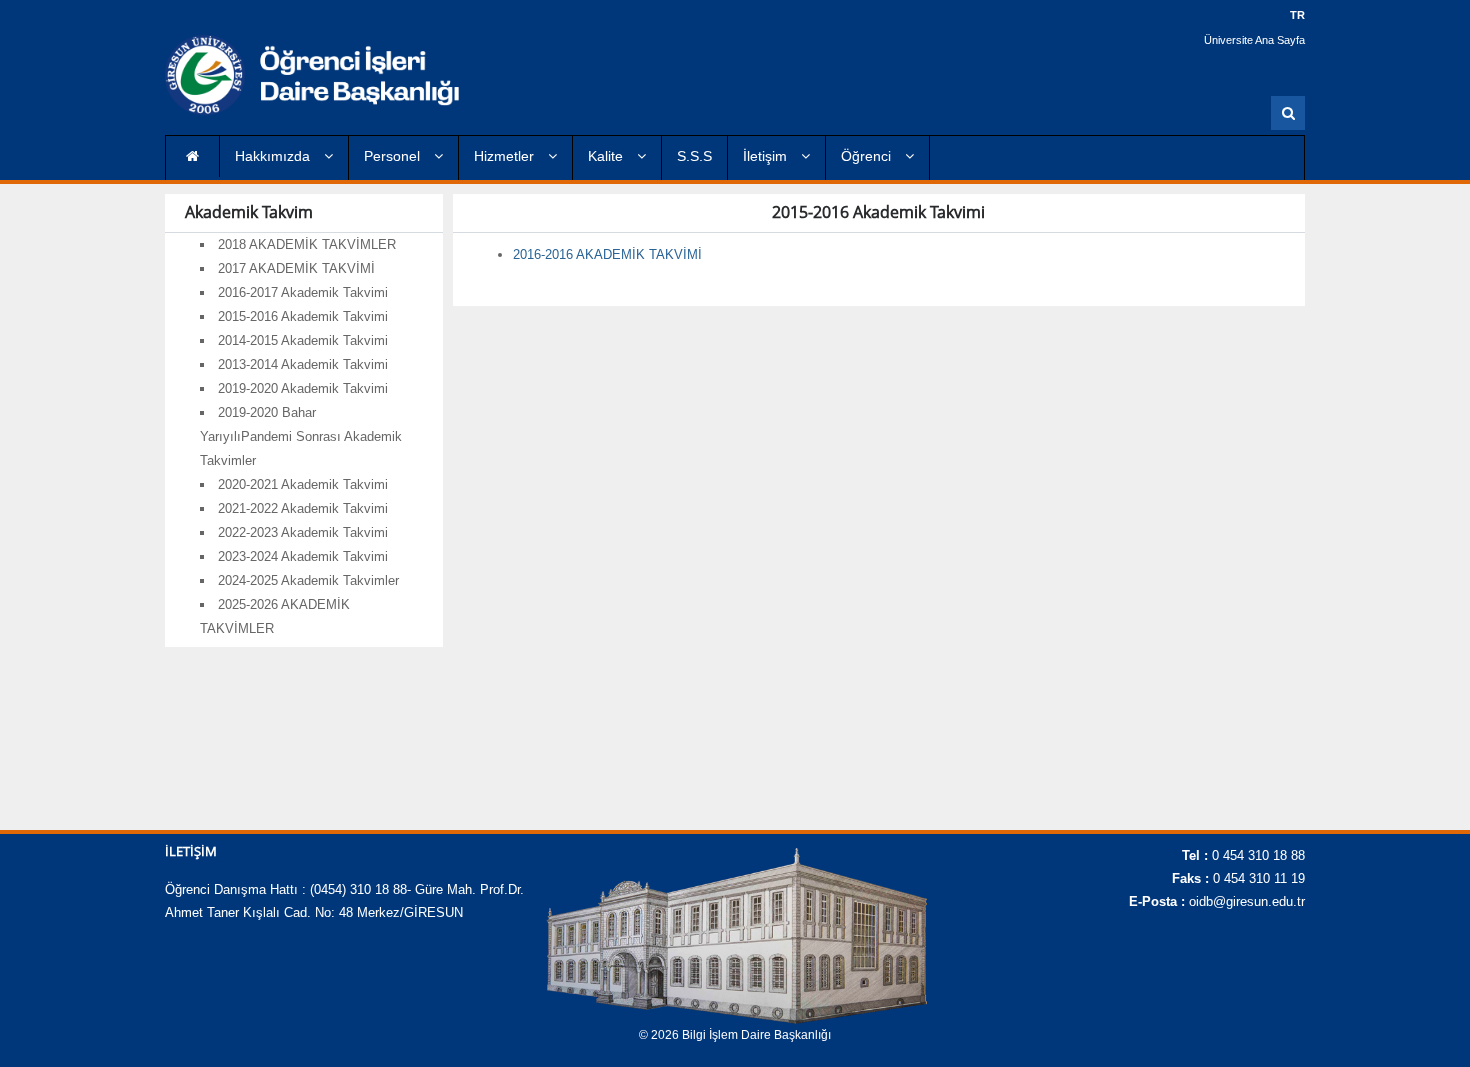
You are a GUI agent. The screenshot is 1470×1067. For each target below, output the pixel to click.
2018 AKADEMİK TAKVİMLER (307, 244)
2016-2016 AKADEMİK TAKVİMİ (607, 254)
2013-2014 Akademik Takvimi (303, 364)
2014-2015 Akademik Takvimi (303, 340)
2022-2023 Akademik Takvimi (303, 532)
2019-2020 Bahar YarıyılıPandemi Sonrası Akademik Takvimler (301, 436)
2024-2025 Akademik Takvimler (308, 580)
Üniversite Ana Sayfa (1254, 40)
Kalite (607, 156)
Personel (394, 156)
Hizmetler (506, 156)
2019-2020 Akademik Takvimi (303, 388)
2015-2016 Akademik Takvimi (303, 316)
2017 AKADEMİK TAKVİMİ (296, 268)
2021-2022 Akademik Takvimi (303, 508)
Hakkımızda (274, 156)
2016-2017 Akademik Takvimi (303, 292)
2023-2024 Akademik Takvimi (303, 556)
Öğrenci (868, 156)
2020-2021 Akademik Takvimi (303, 484)
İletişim (767, 156)
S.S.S (694, 156)
